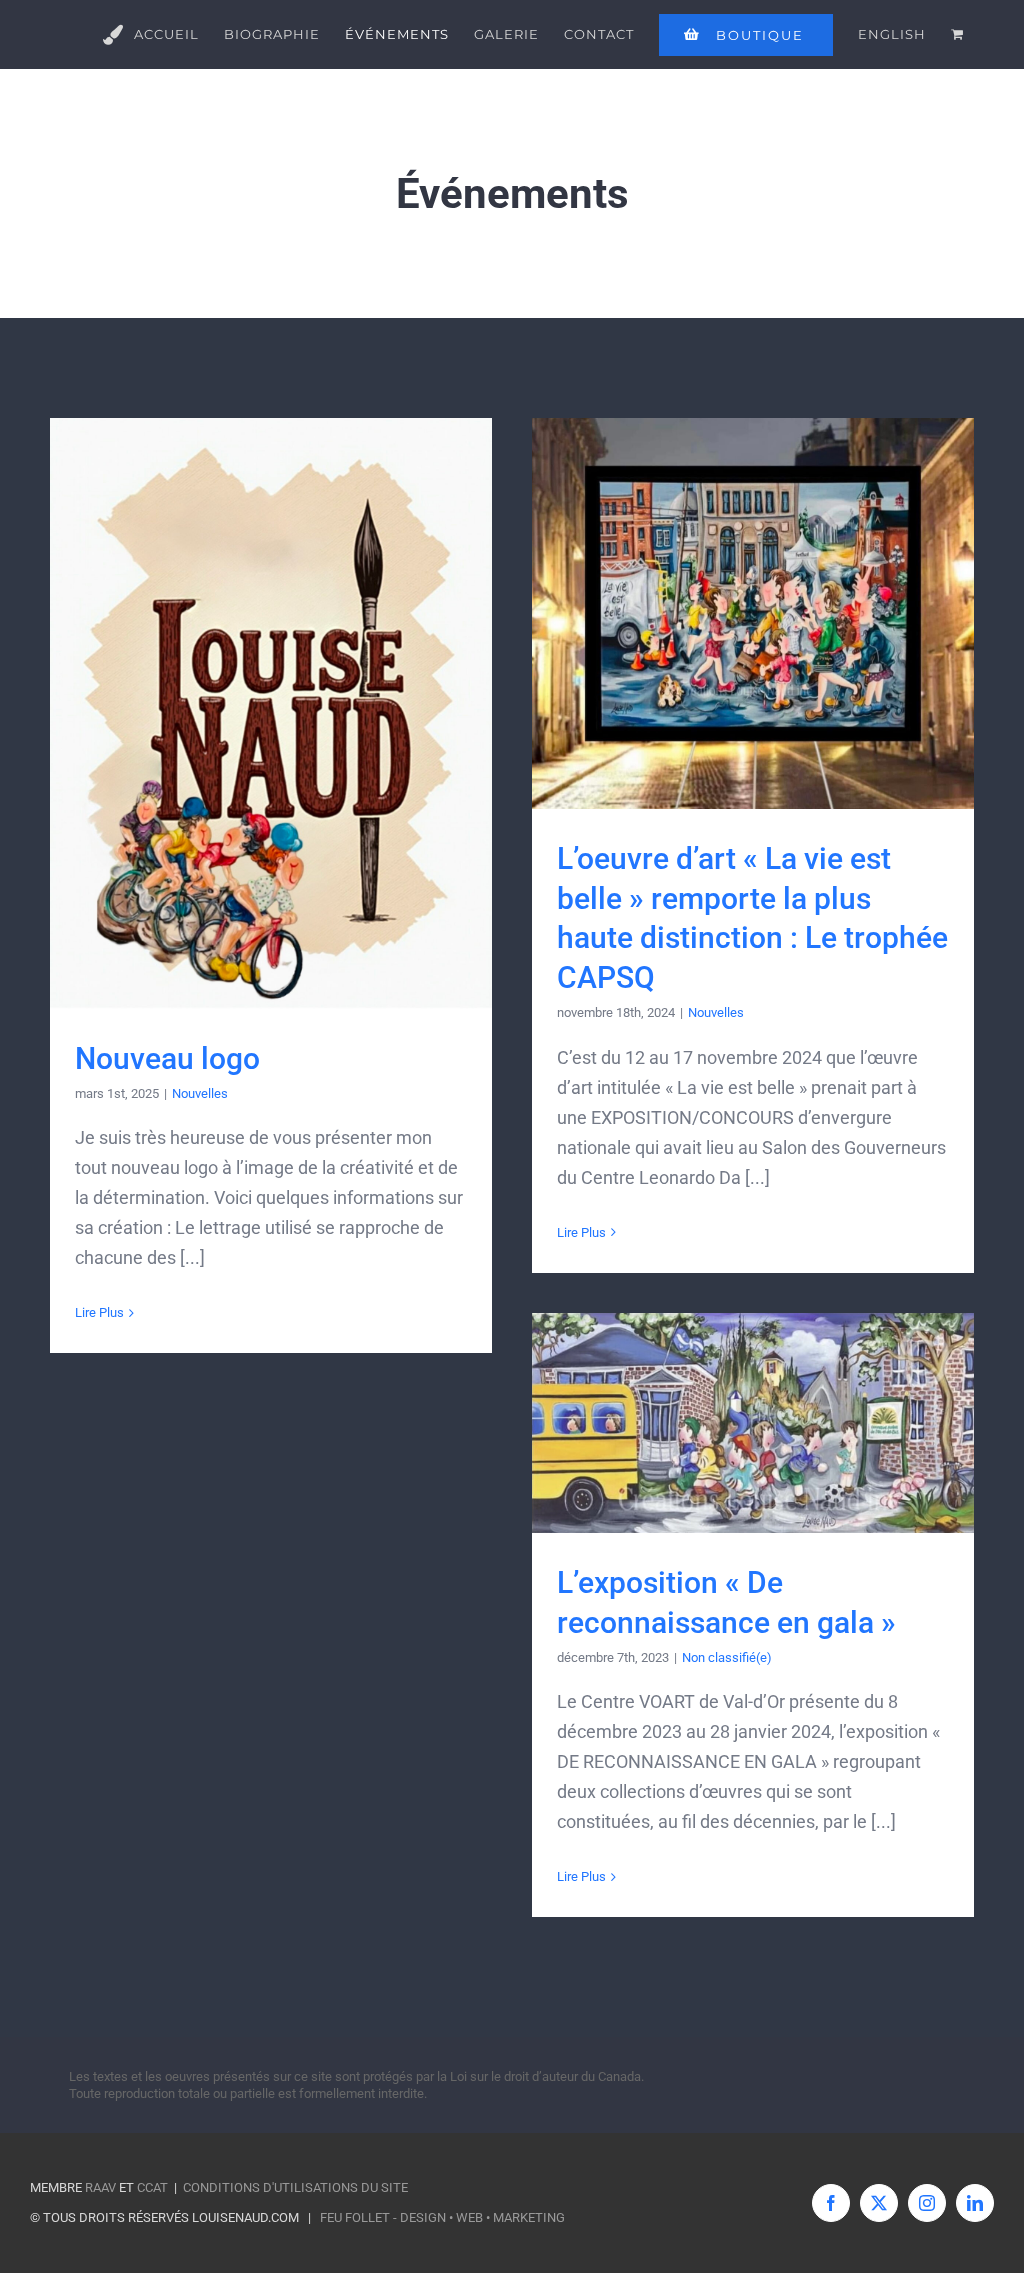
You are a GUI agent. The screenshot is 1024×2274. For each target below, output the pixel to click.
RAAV (100, 2187)
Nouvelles (200, 1093)
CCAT (152, 2187)
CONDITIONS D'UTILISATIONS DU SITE (295, 2187)
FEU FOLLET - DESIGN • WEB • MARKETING (442, 2217)
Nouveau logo (167, 1058)
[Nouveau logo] (271, 713)
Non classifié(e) (727, 1657)
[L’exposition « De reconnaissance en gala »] (753, 1423)
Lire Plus (99, 1312)
